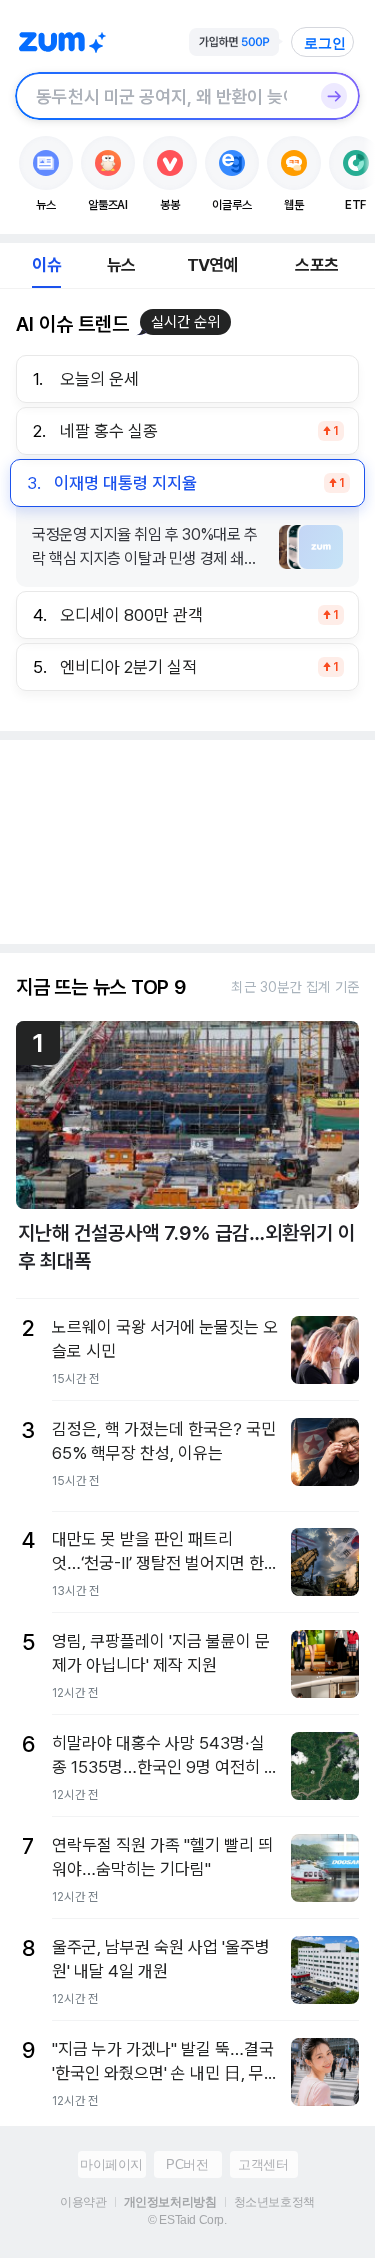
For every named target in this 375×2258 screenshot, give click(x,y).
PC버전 (187, 2164)
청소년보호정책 (274, 2202)
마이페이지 (111, 2164)
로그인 (325, 43)
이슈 (46, 265)
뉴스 (121, 265)
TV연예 (212, 265)
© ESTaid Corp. (187, 2220)
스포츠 (316, 265)
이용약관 (83, 2202)
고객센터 (263, 2164)
